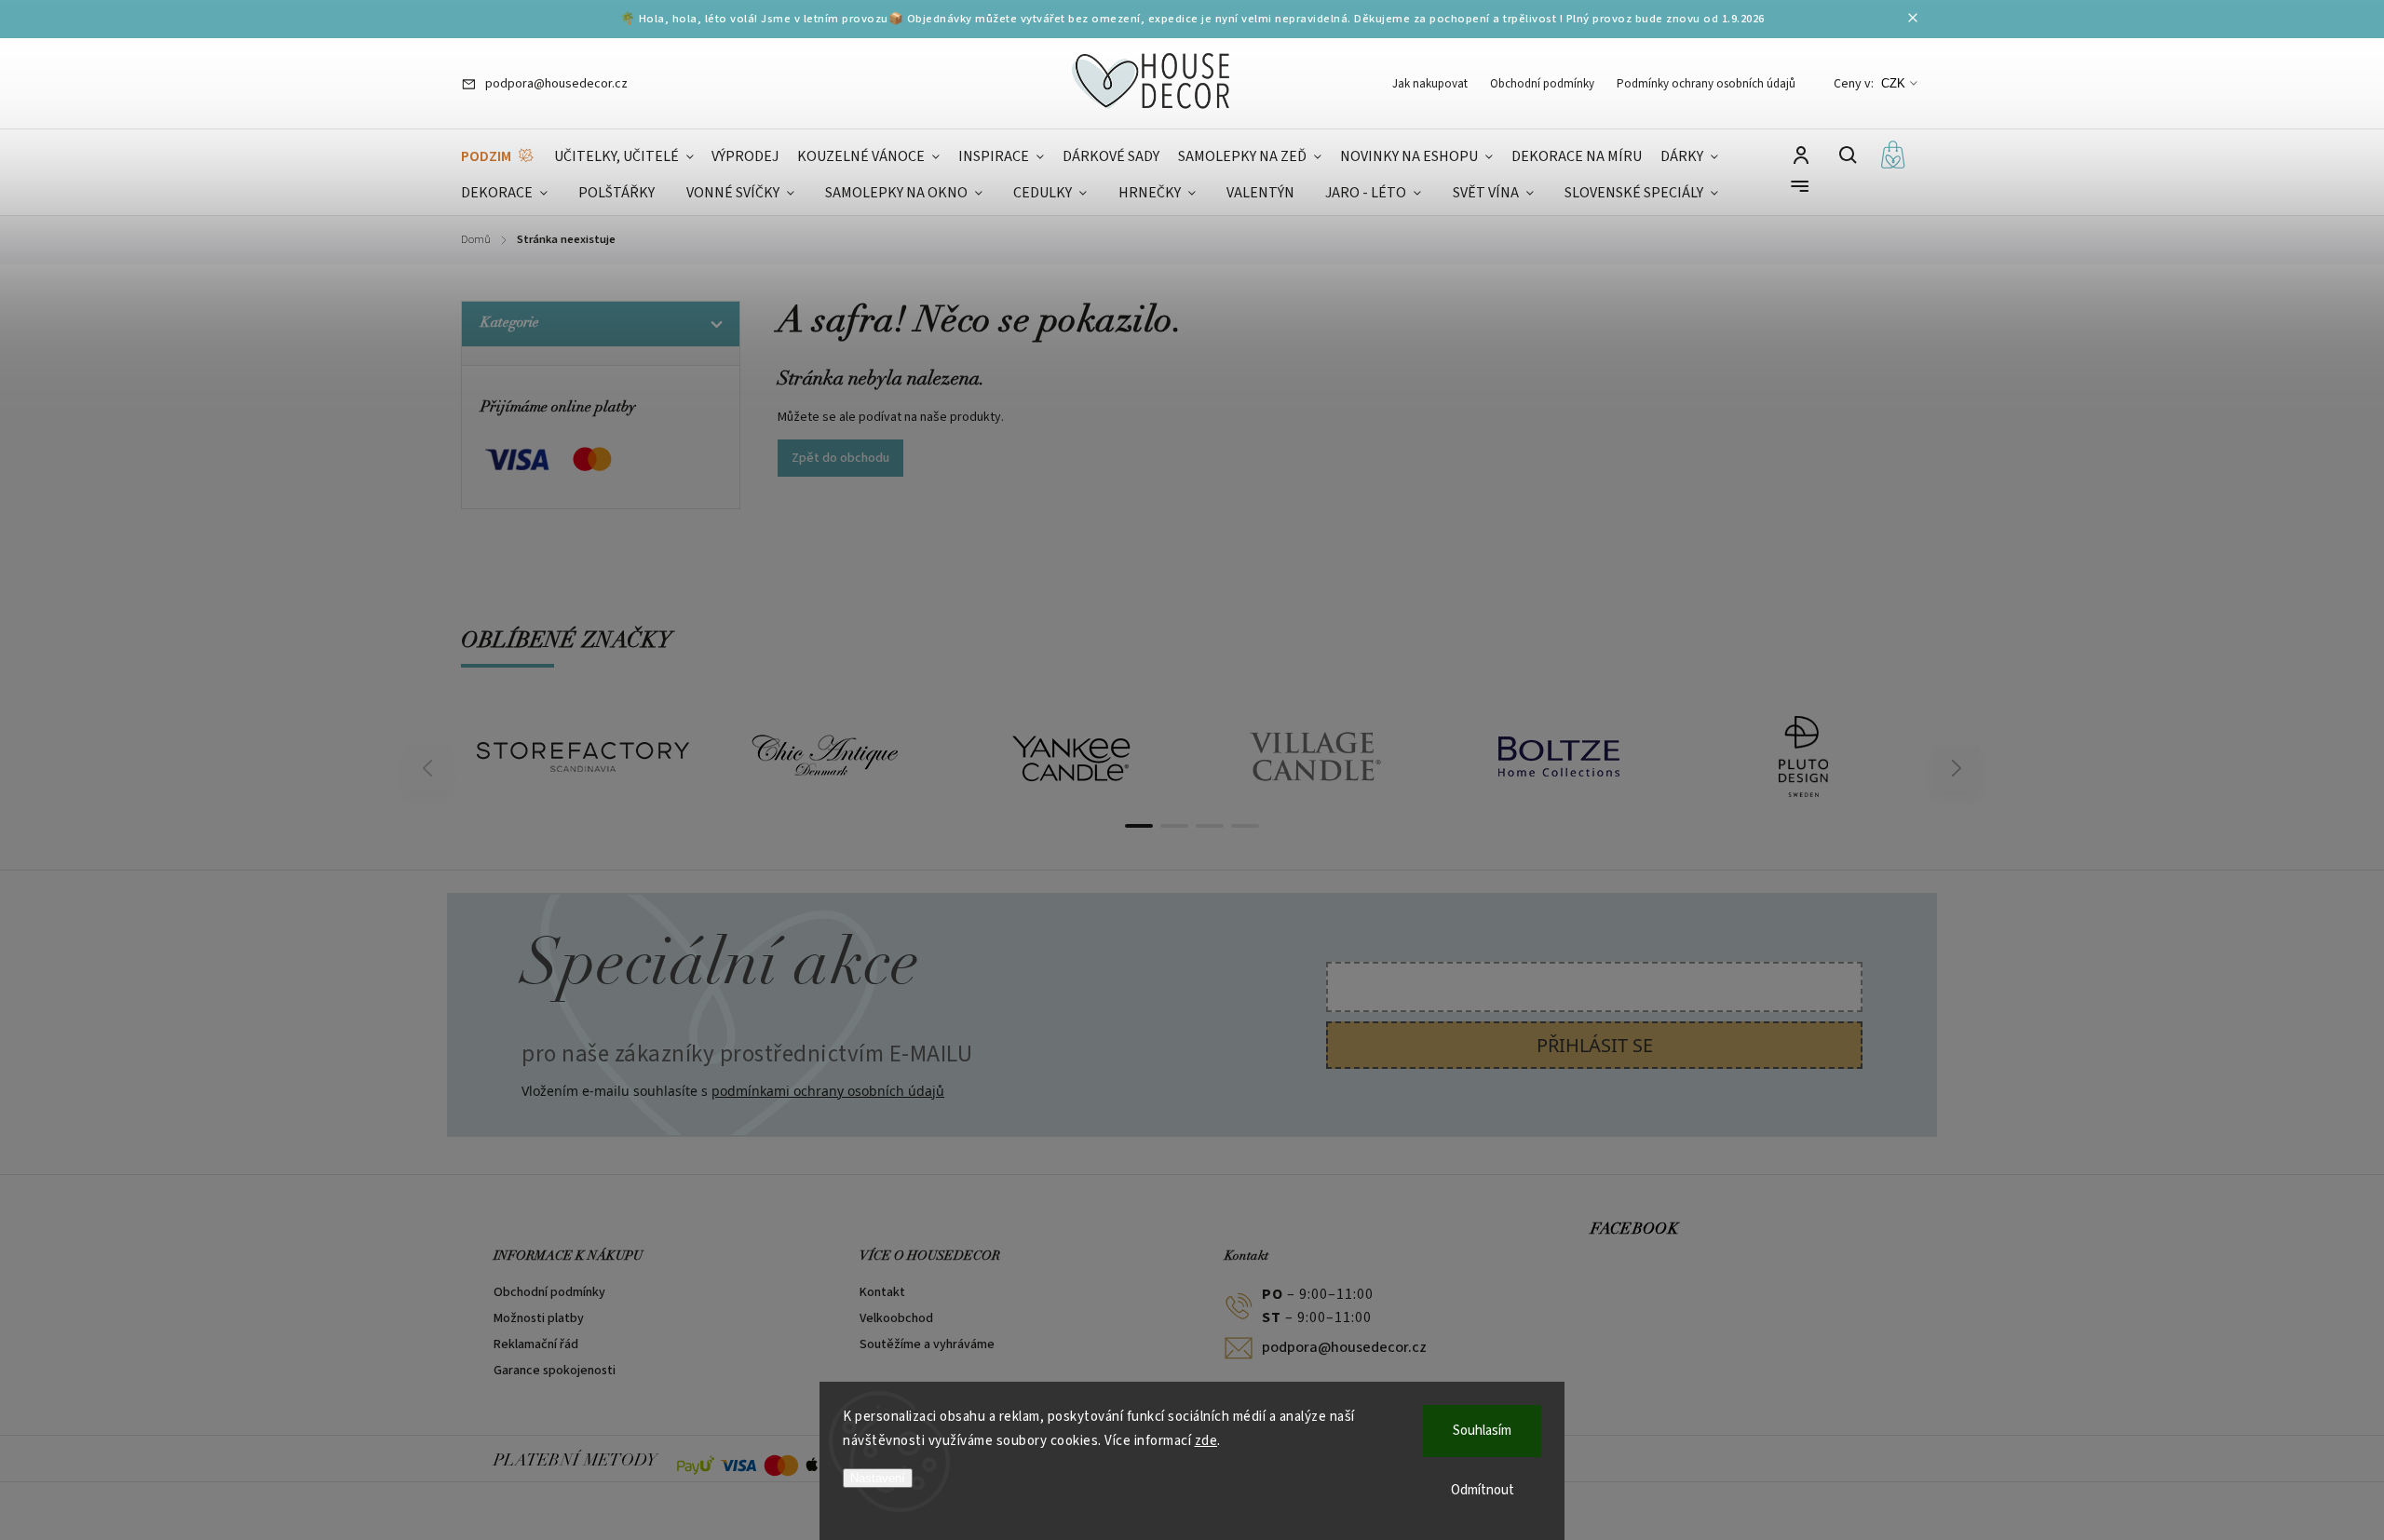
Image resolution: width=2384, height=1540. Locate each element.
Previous (430, 769)
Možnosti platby (539, 1318)
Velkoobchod (896, 1318)
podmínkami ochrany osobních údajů (828, 1091)
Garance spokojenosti (555, 1371)
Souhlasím (1482, 1431)
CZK (1893, 83)
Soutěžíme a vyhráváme (927, 1344)
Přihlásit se (1595, 1045)
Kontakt (882, 1292)
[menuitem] (498, 157)
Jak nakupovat (1430, 84)
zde (1206, 1441)
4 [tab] (1245, 826)
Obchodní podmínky (1542, 84)
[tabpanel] (583, 757)
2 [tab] (1174, 826)
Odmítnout (1483, 1490)
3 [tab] (1210, 826)
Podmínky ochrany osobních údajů (1706, 84)
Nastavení (878, 1478)
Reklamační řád (536, 1344)
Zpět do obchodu (840, 458)
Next (1957, 769)
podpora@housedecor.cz (1344, 1347)
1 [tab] (1139, 826)
